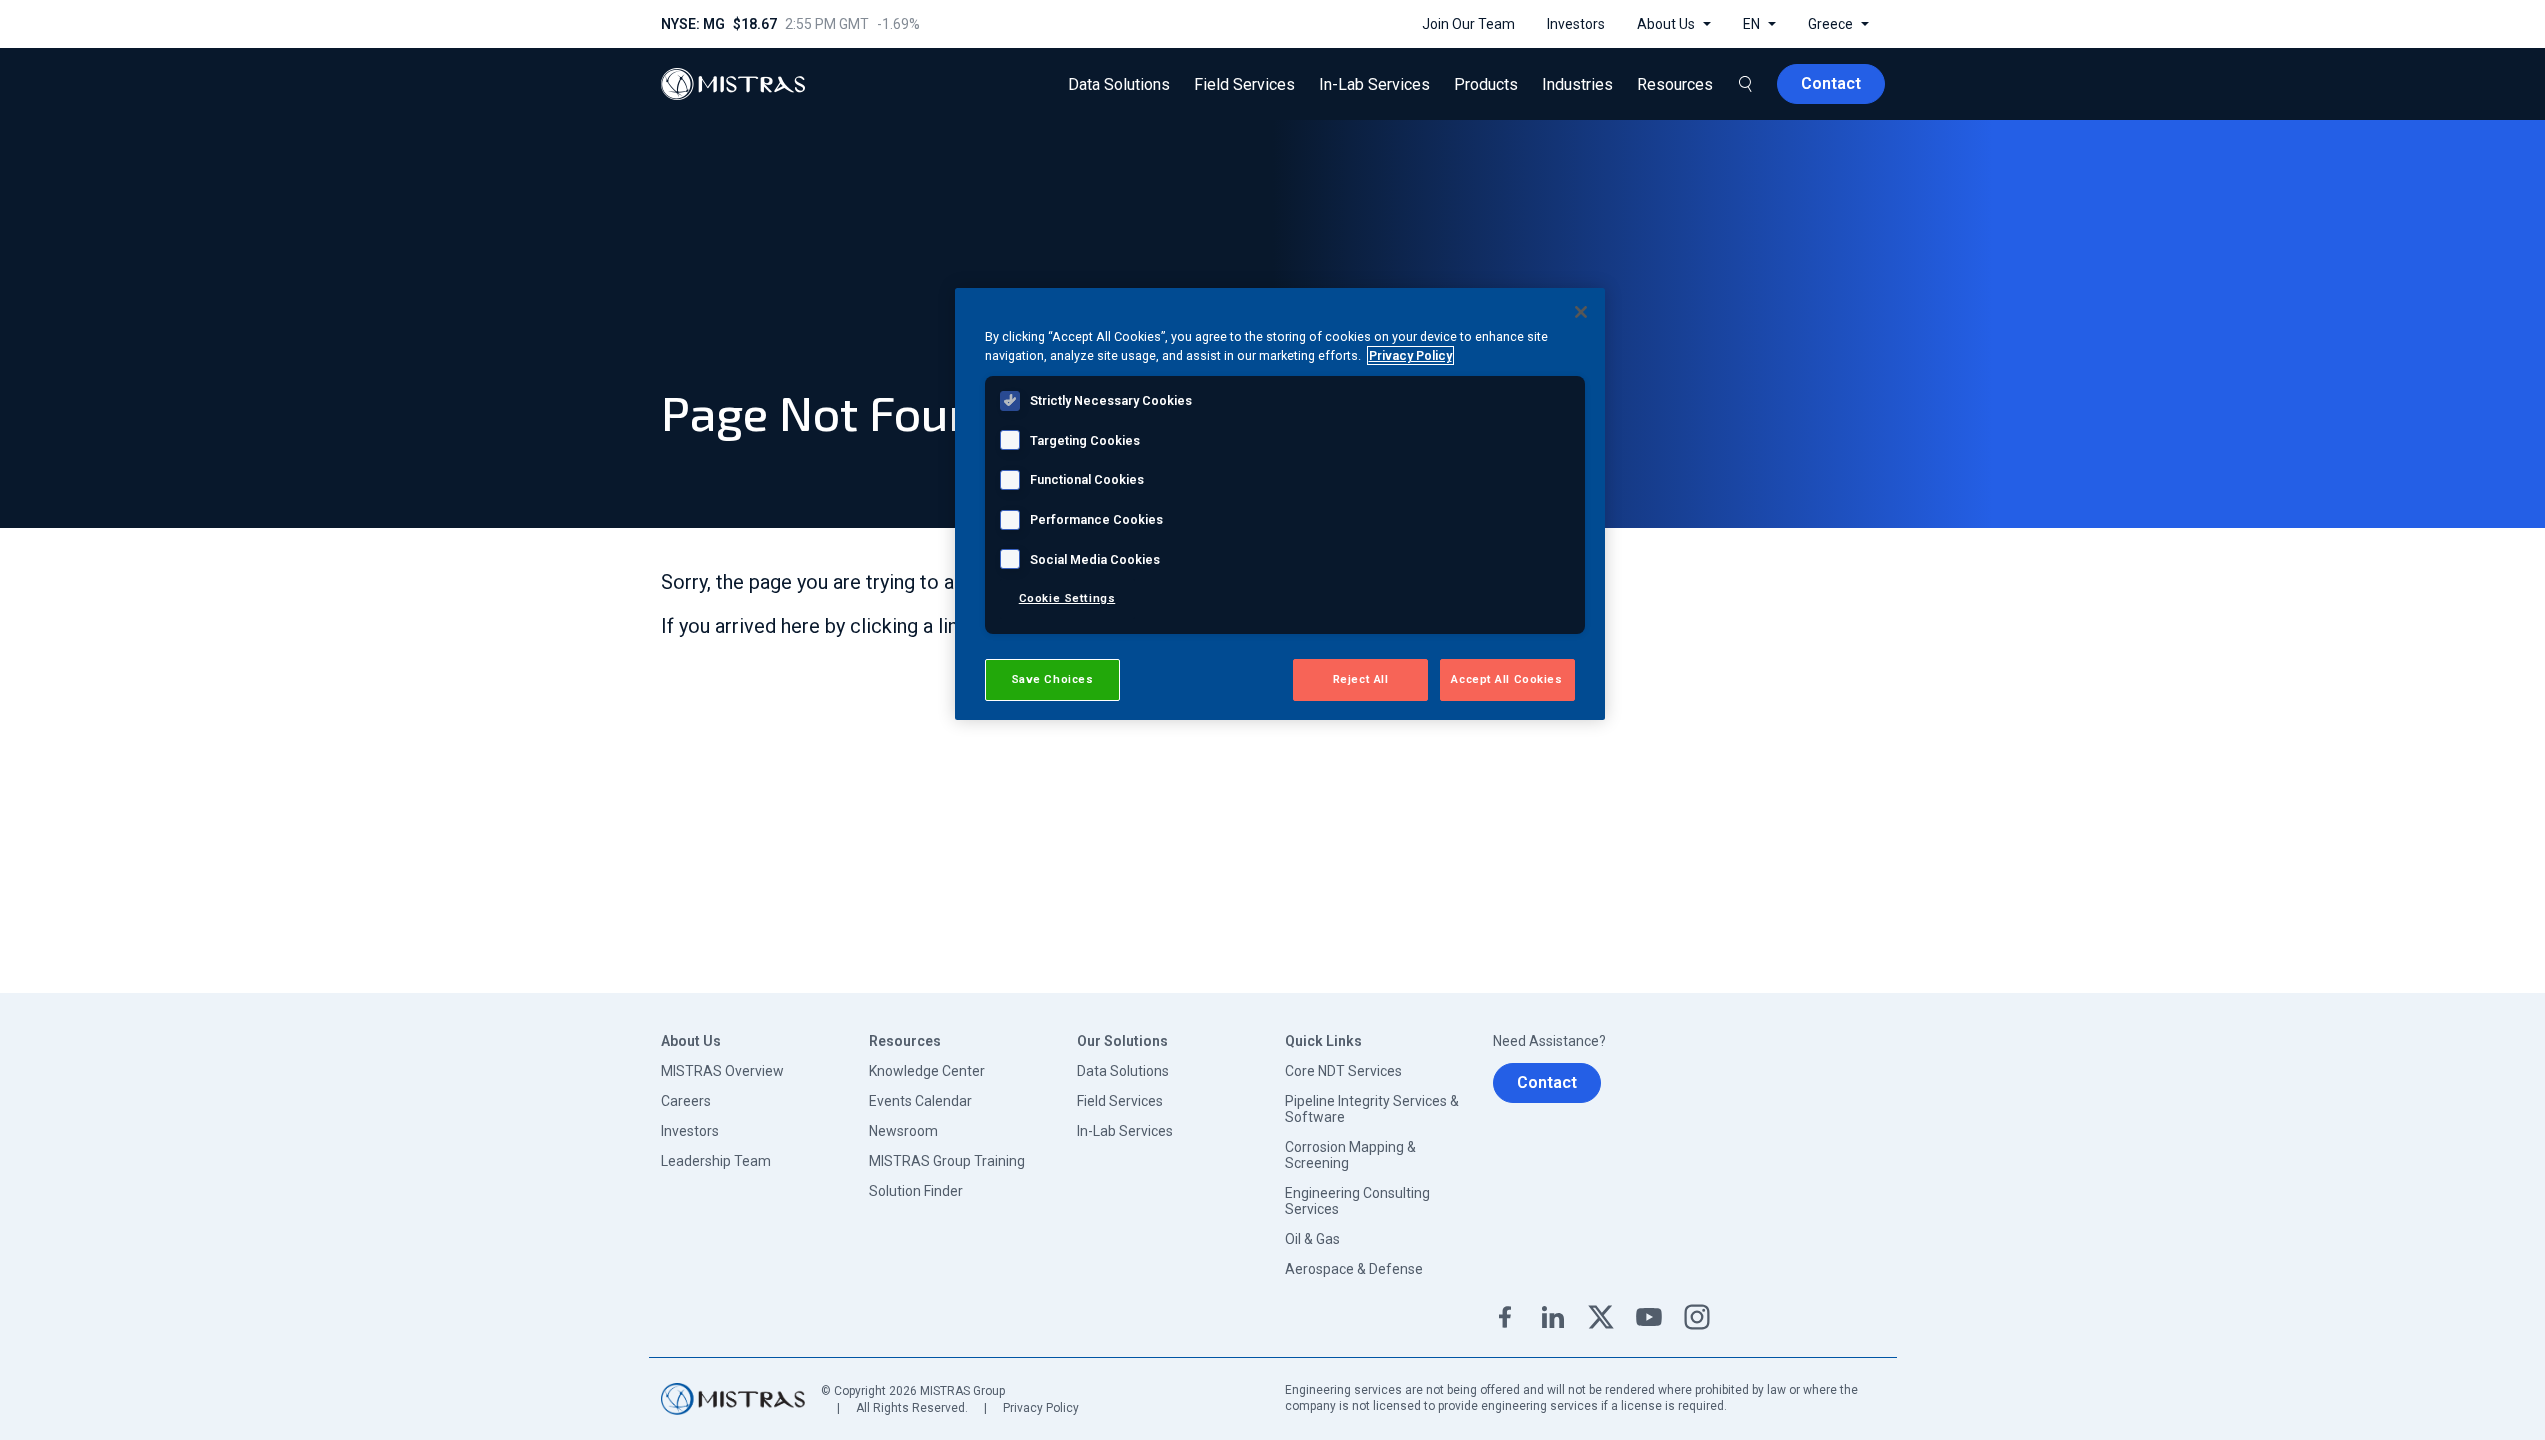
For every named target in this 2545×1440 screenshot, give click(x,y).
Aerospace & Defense (1354, 1269)
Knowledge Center (927, 1071)
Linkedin (1553, 1317)
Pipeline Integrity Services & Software (1372, 1109)
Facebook (1505, 1317)
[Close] (1581, 312)
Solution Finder (916, 1191)
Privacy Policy (1041, 1408)
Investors (690, 1131)
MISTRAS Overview (722, 1071)
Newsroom (903, 1131)
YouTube (1649, 1317)
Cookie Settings (1067, 598)
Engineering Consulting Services (1357, 1201)
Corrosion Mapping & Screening (1350, 1155)
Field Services (1120, 1101)
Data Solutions (1123, 1071)
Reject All (1361, 679)
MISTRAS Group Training (947, 1161)
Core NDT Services (1343, 1071)
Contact (1547, 1082)
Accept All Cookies (1506, 679)
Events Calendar (920, 1101)
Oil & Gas (1312, 1239)
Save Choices (1052, 679)
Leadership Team (716, 1161)
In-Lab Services (1125, 1131)
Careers (686, 1101)
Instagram (1697, 1317)
